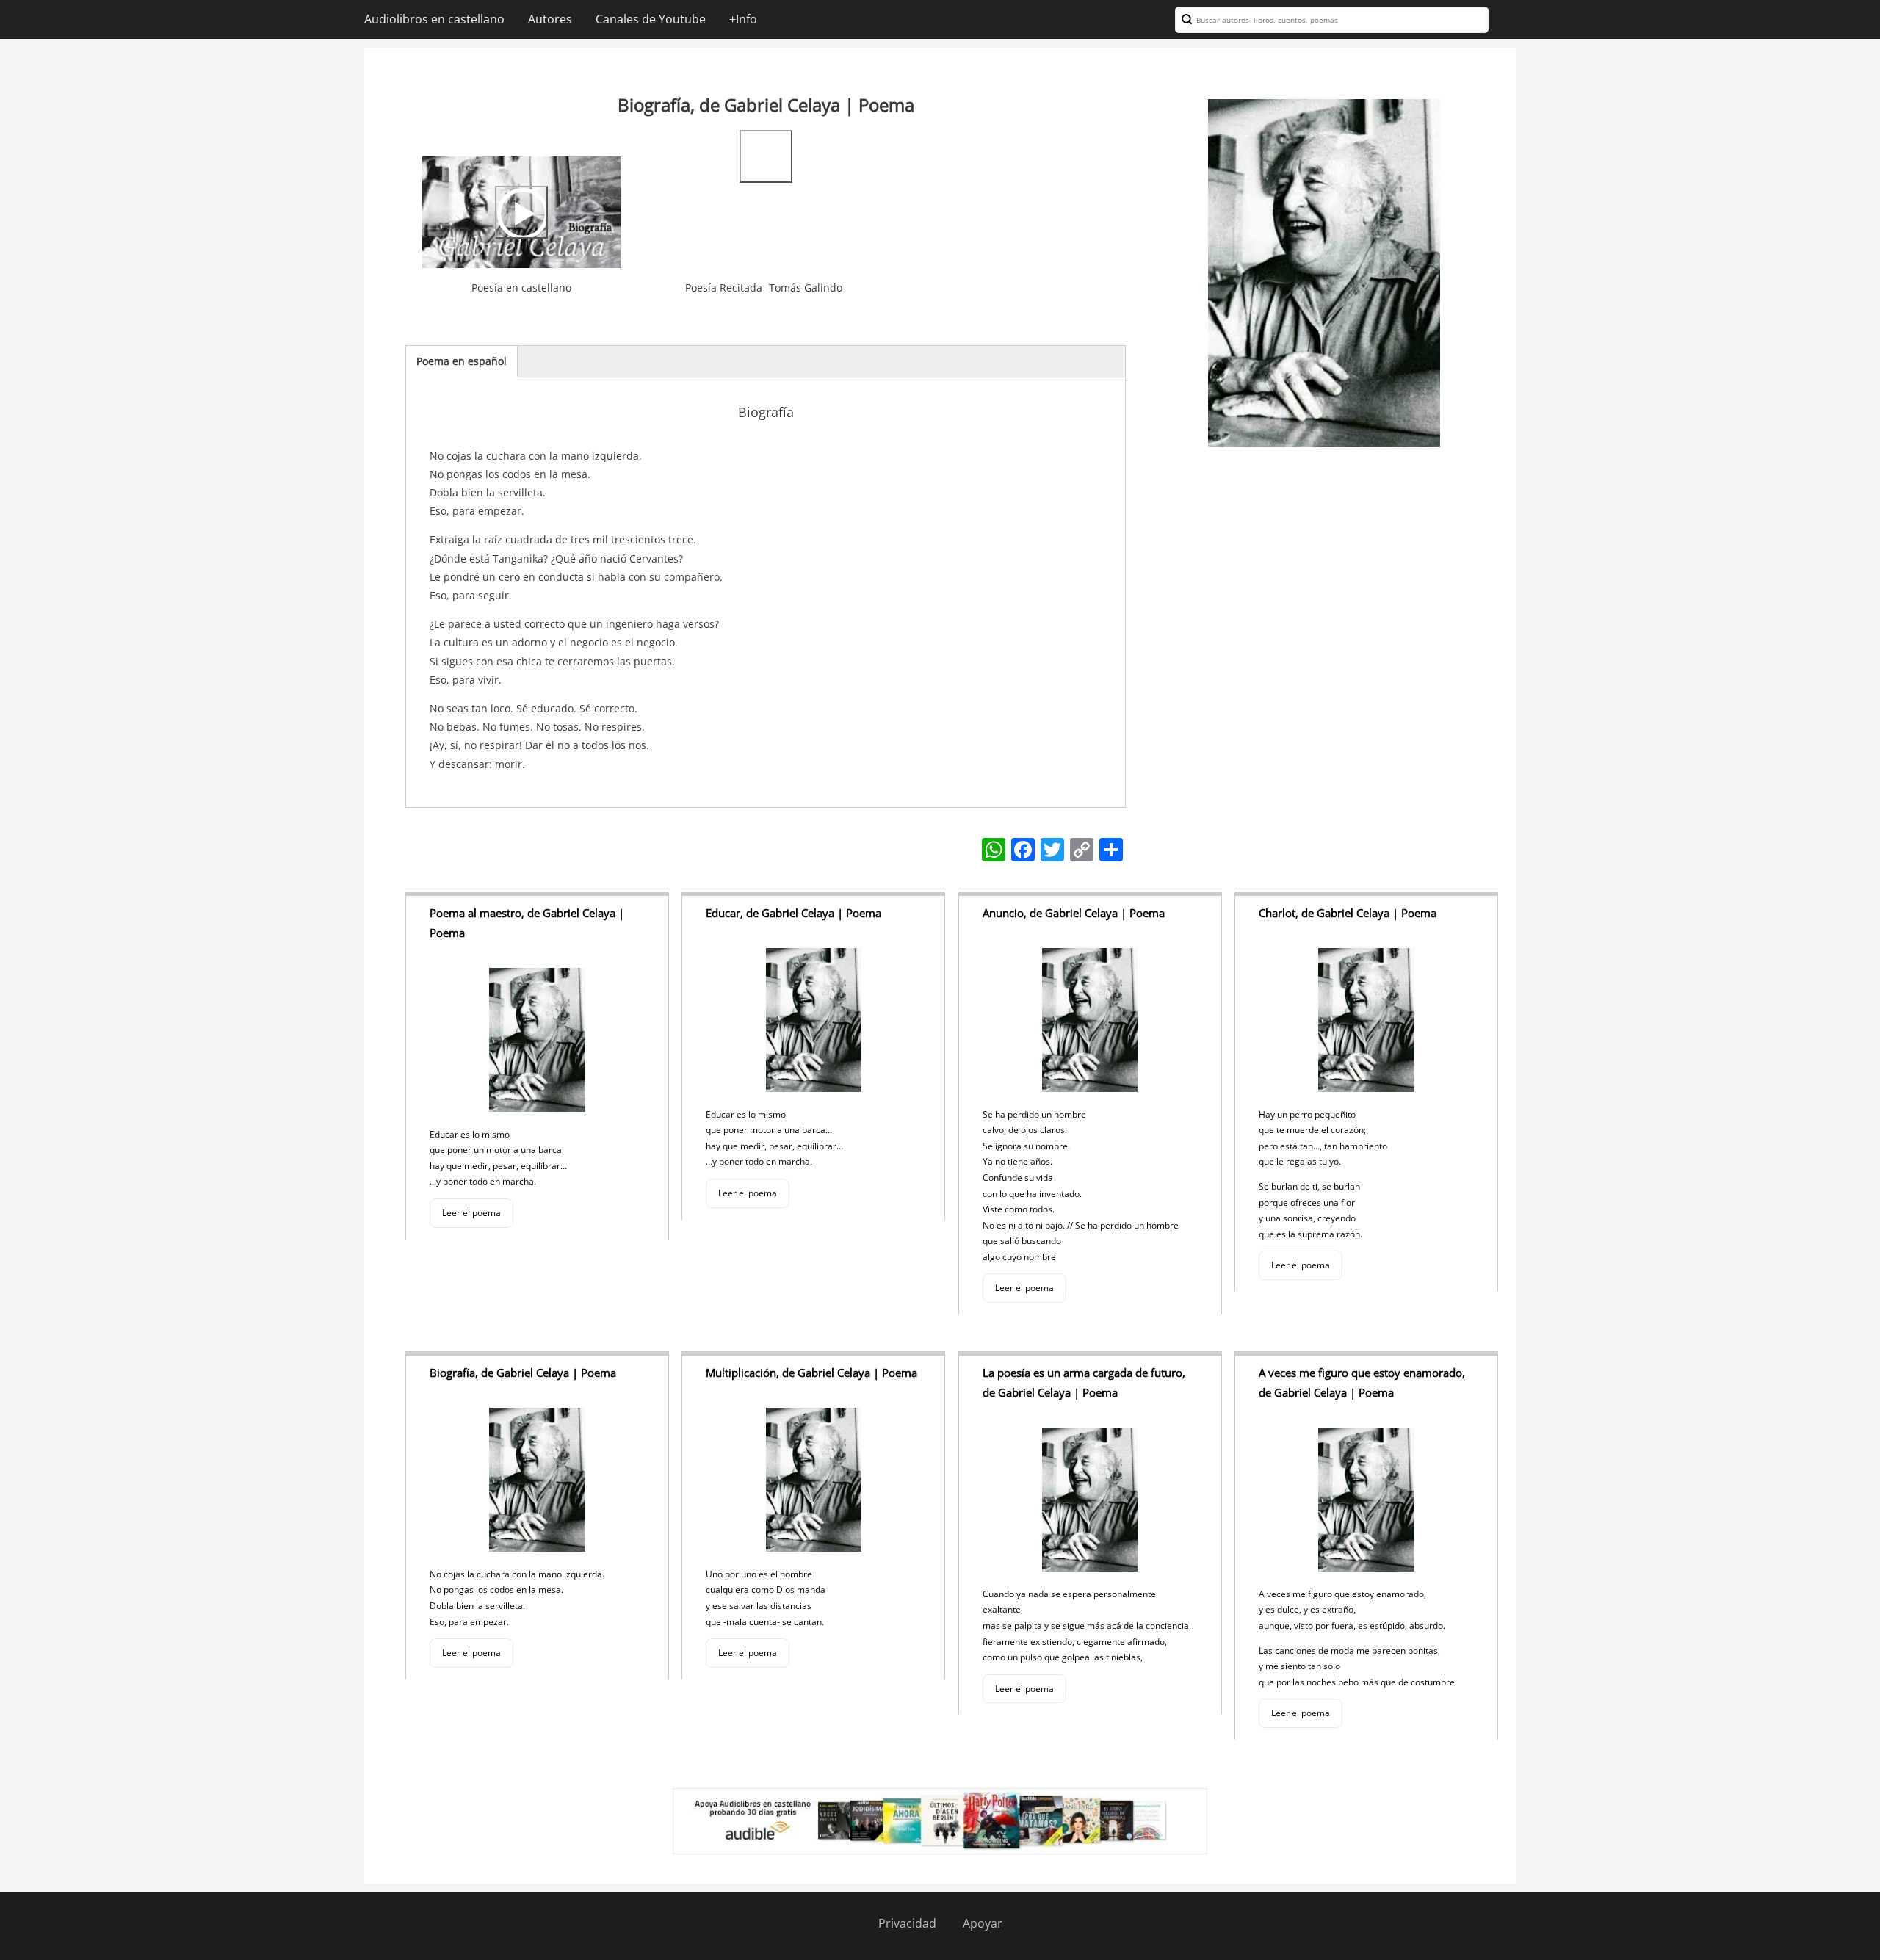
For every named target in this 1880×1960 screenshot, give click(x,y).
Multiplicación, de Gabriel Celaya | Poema (811, 1373)
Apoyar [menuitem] (983, 1923)
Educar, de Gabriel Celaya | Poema (793, 913)
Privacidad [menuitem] (907, 1923)
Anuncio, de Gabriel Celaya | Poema (1074, 913)
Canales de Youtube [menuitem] (651, 19)
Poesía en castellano (521, 288)
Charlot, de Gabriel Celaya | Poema (1348, 913)
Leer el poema (471, 1213)
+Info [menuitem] (743, 19)
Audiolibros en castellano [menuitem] (434, 19)
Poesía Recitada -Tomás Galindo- (766, 288)
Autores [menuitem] (550, 19)
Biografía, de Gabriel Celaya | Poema (523, 1373)
